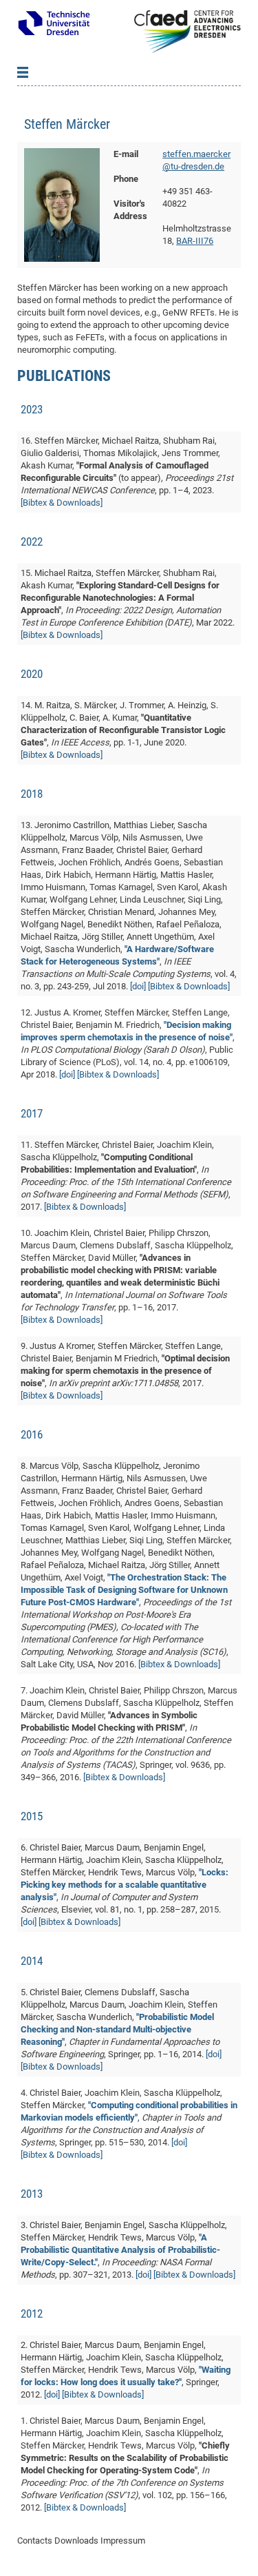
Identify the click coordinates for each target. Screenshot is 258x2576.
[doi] (138, 986)
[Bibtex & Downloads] (62, 503)
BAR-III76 (195, 241)
